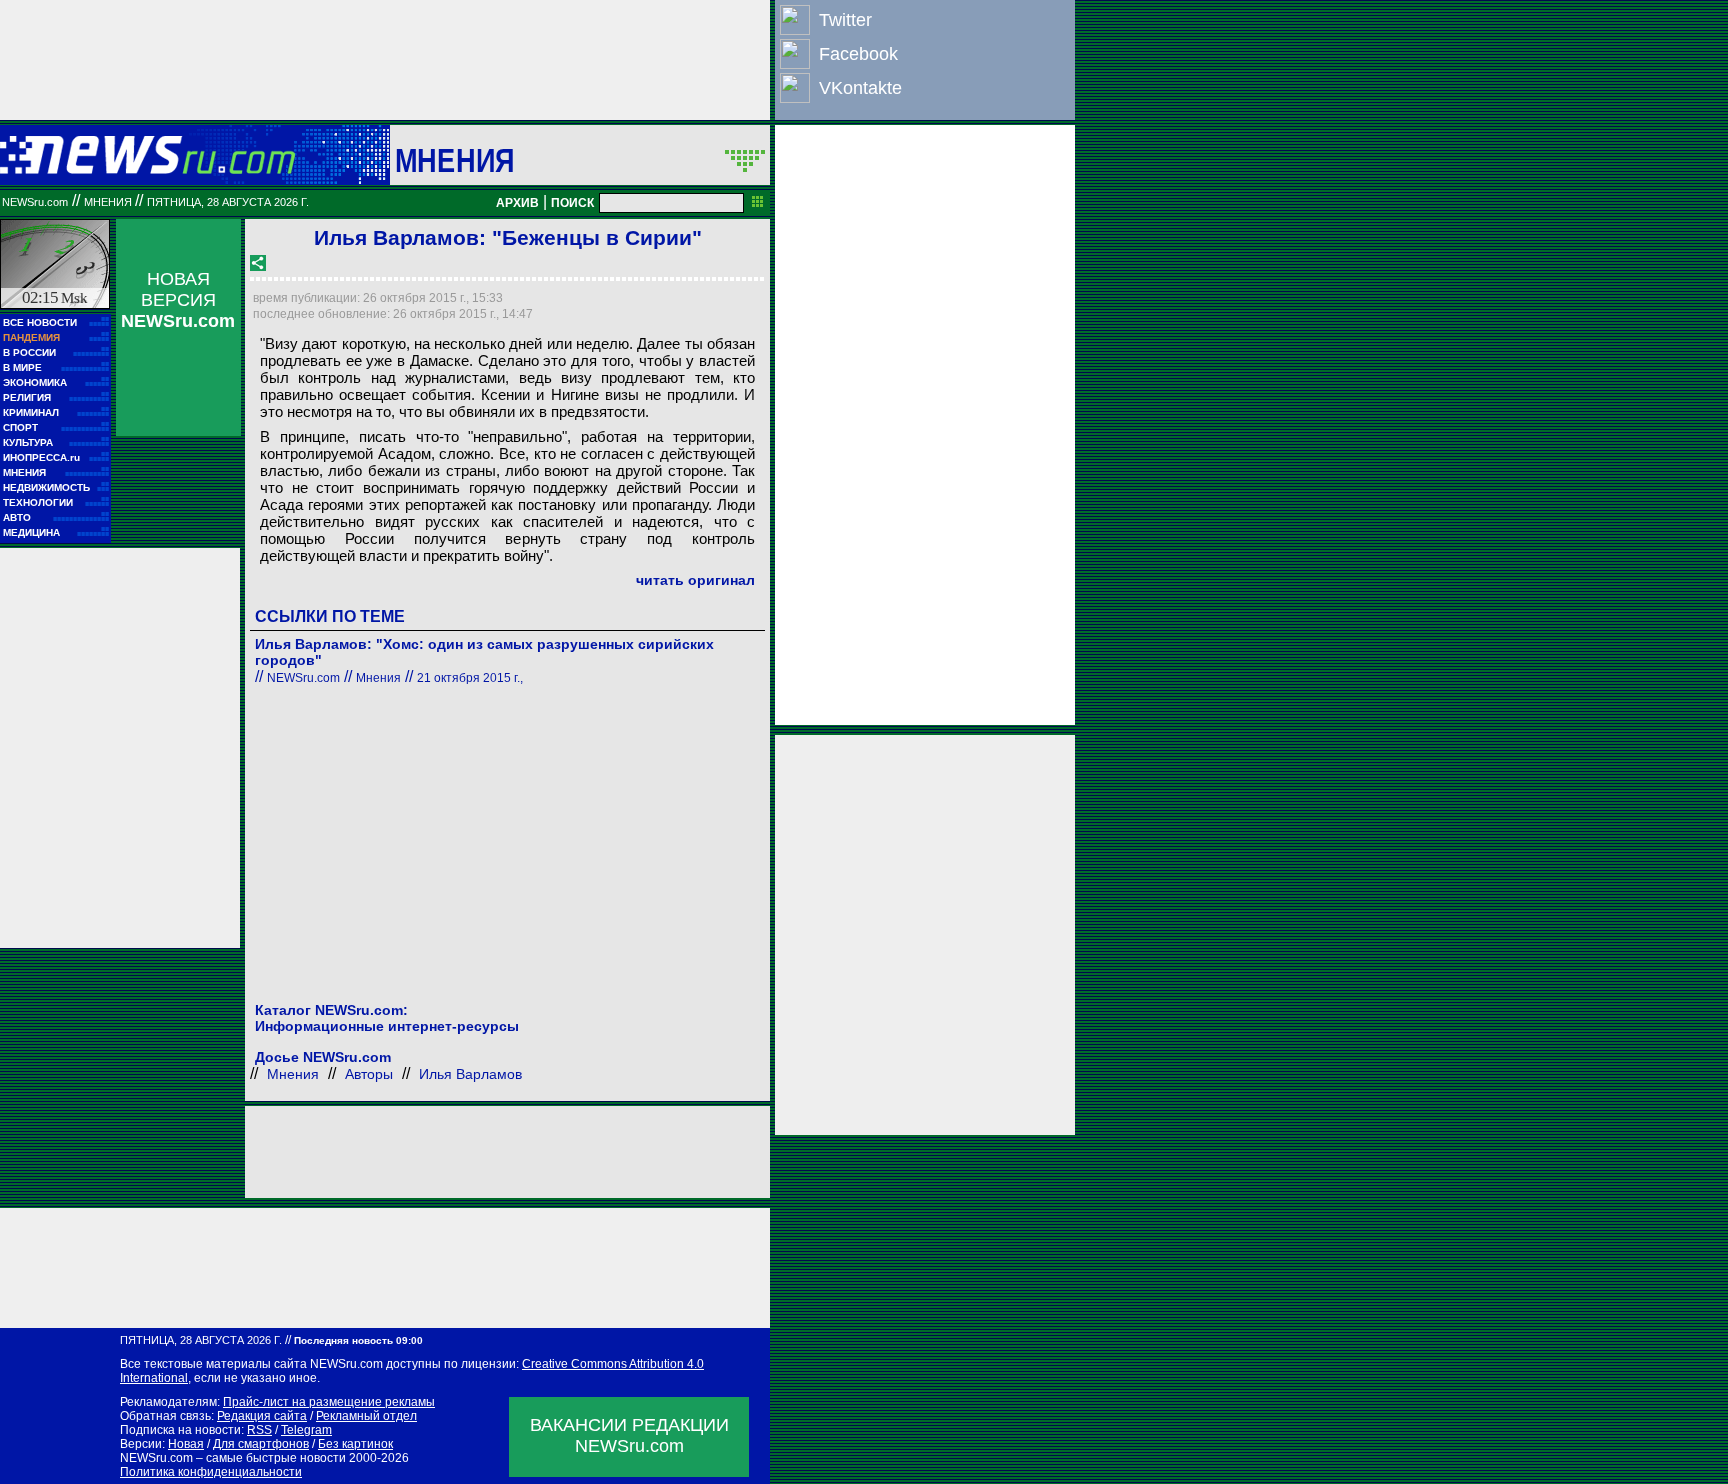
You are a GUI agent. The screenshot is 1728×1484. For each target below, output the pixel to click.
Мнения (454, 160)
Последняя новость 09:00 (358, 1340)
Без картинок (355, 1444)
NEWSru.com (35, 202)
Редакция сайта (262, 1416)
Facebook (858, 54)
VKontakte (860, 88)
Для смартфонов (261, 1444)
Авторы (369, 1074)
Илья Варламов (470, 1074)
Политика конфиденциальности (211, 1472)
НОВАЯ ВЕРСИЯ (178, 300)
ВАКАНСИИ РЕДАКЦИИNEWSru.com (629, 1435)
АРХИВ (517, 203)
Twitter (845, 20)
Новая (186, 1444)
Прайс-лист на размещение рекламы (329, 1402)
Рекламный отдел (366, 1416)
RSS (259, 1430)
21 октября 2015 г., (470, 678)
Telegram (306, 1430)
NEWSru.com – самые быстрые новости (233, 1458)
